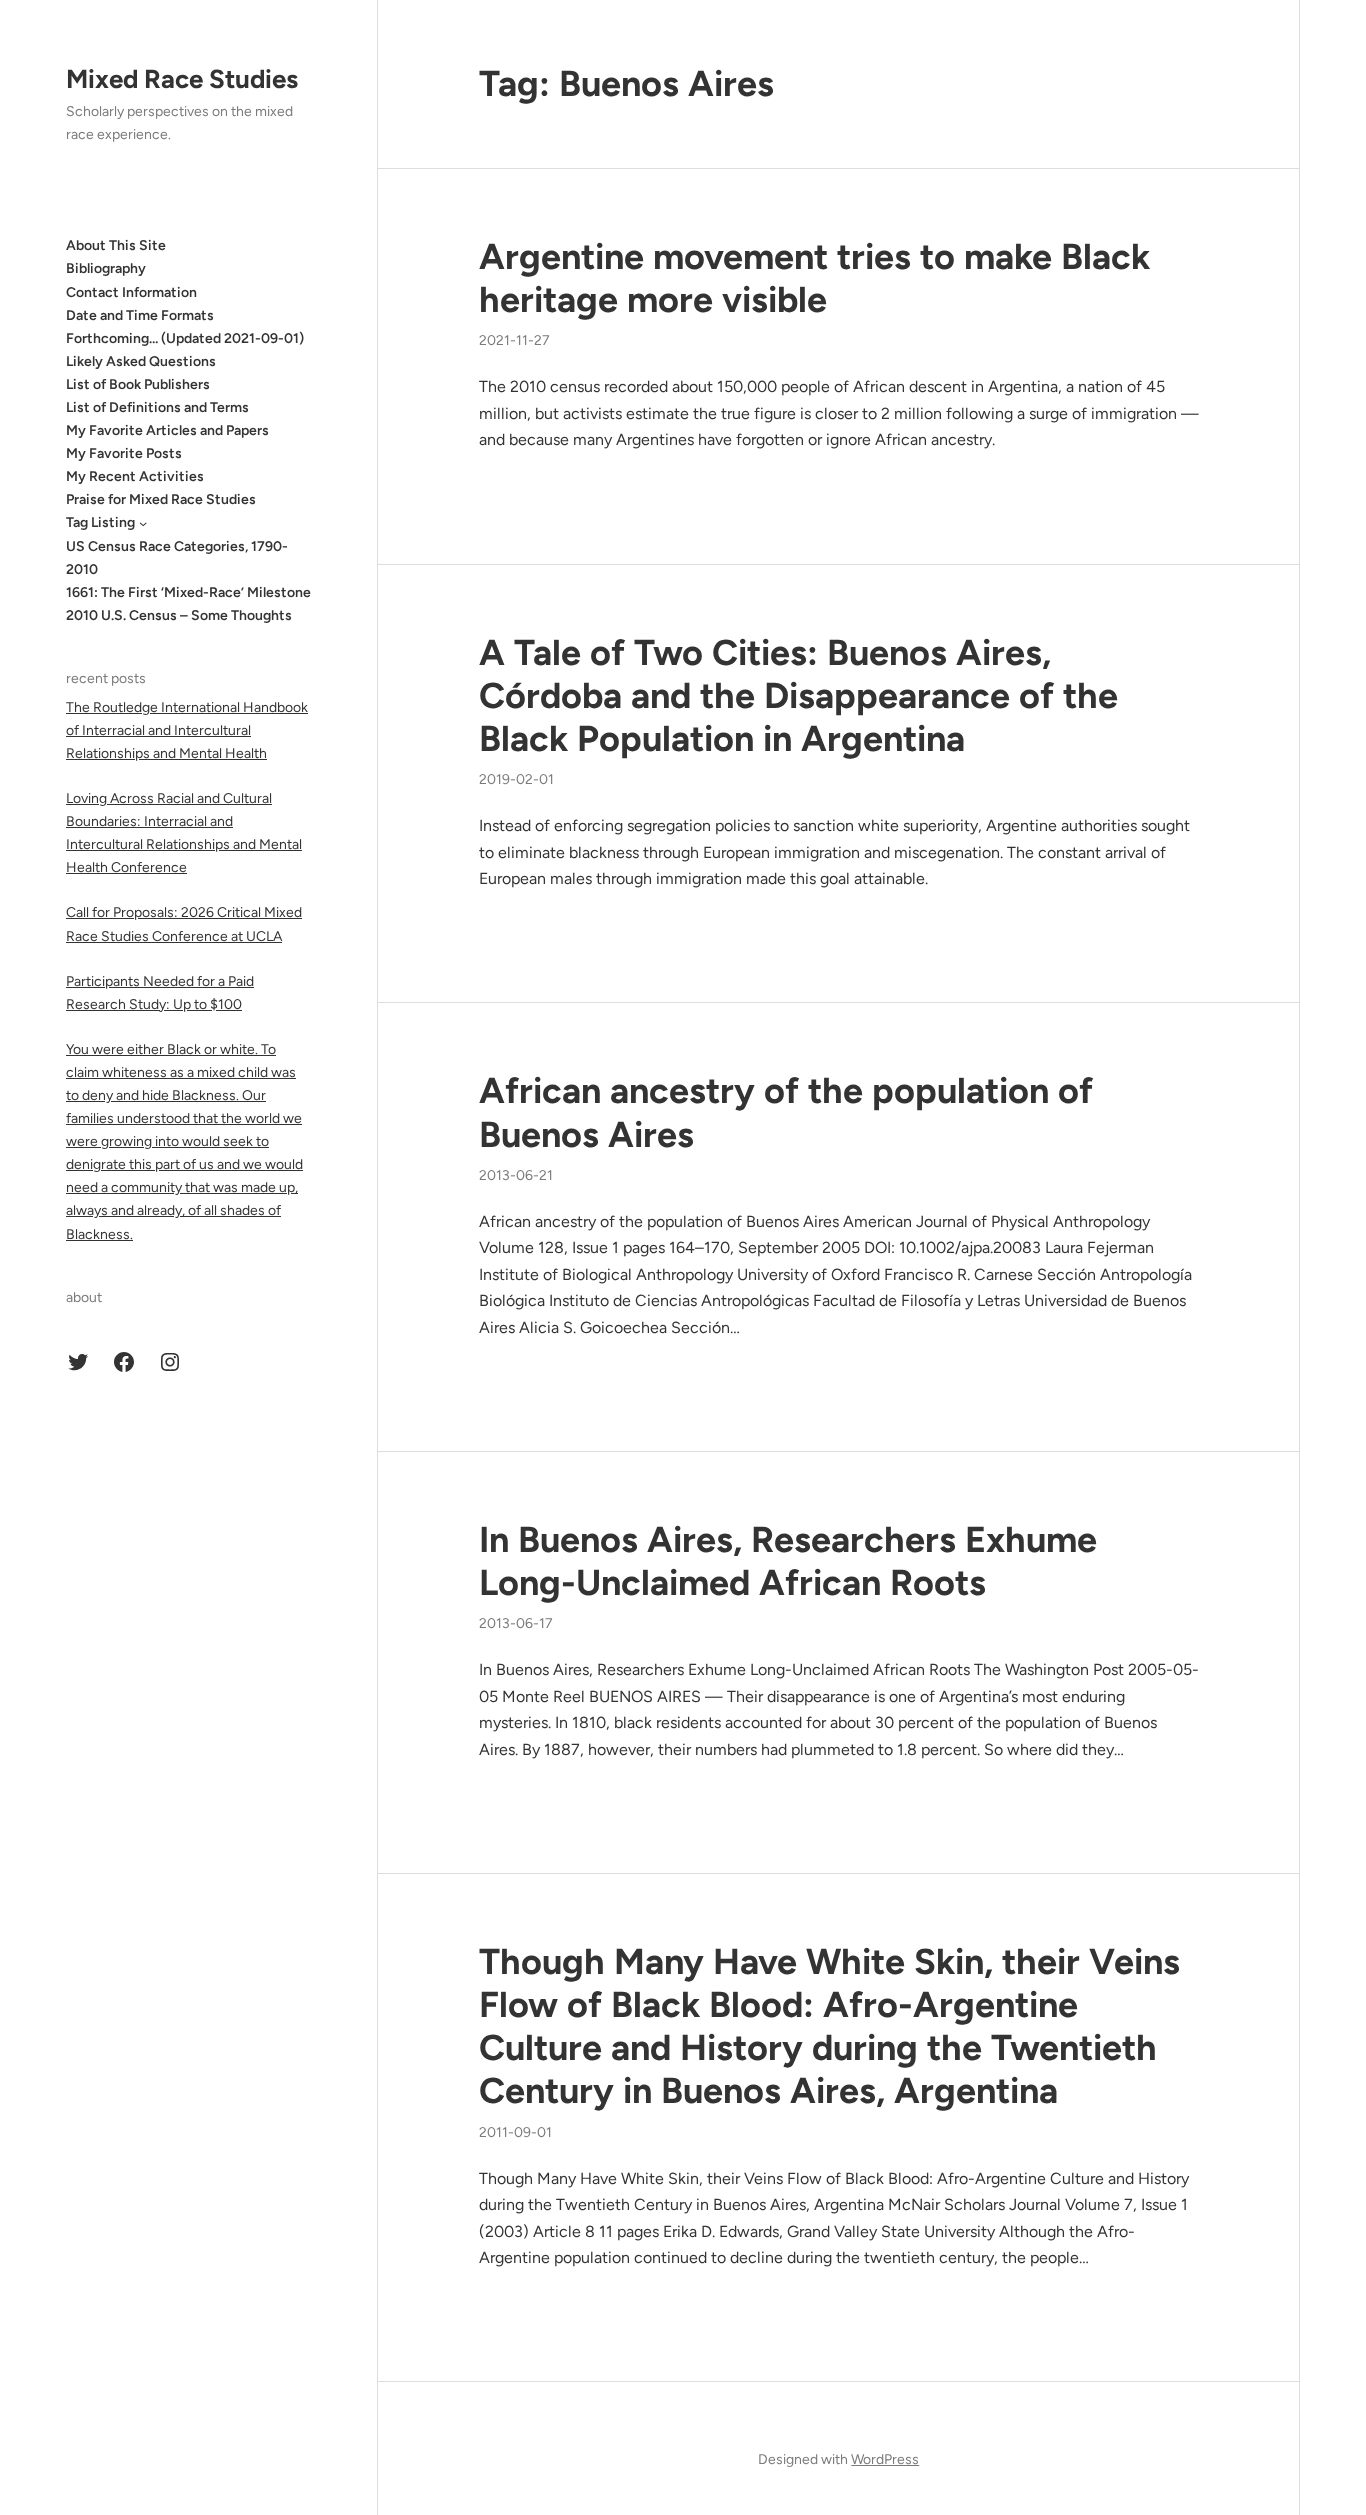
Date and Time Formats (140, 314)
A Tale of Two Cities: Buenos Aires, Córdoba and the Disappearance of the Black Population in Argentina (798, 695)
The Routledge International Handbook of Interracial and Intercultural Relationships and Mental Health (187, 730)
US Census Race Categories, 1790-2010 (177, 557)
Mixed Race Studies (182, 79)
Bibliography (106, 268)
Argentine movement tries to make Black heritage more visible (814, 278)
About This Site (116, 245)
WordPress (885, 2459)
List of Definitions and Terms (157, 407)
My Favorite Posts (124, 453)
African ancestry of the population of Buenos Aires (786, 1112)
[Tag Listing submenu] (143, 523)
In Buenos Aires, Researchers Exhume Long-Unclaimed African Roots (788, 1561)
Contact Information (131, 291)
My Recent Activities (135, 476)
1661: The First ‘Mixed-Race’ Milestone (188, 592)
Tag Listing (100, 522)
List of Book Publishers (138, 384)
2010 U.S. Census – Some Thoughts (179, 615)
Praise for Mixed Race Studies (161, 499)
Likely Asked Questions (141, 361)
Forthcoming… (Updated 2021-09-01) (185, 338)
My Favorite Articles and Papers (167, 430)
